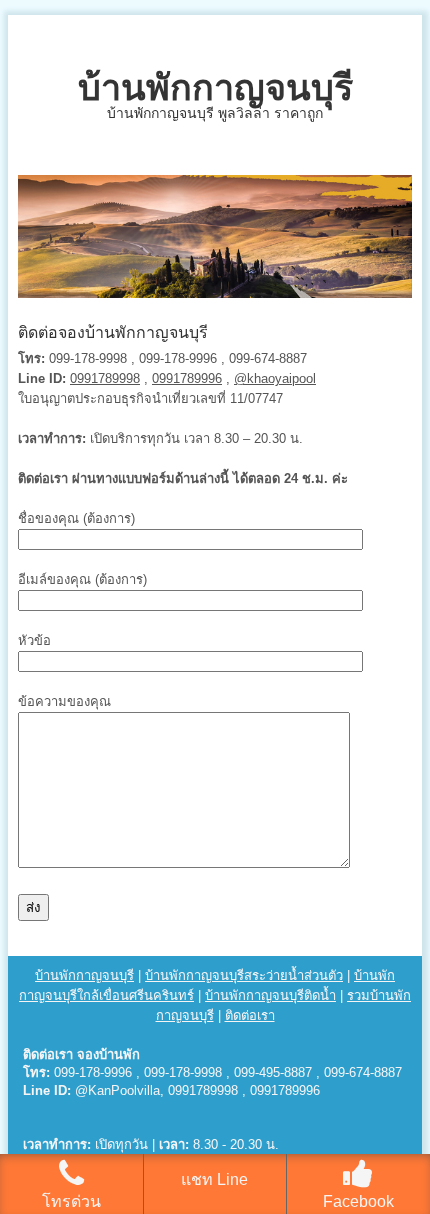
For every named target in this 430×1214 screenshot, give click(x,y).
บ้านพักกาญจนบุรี (215, 87)
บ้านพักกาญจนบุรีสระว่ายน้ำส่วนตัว (244, 975)
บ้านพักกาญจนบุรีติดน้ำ (270, 995)
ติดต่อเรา (250, 1015)
